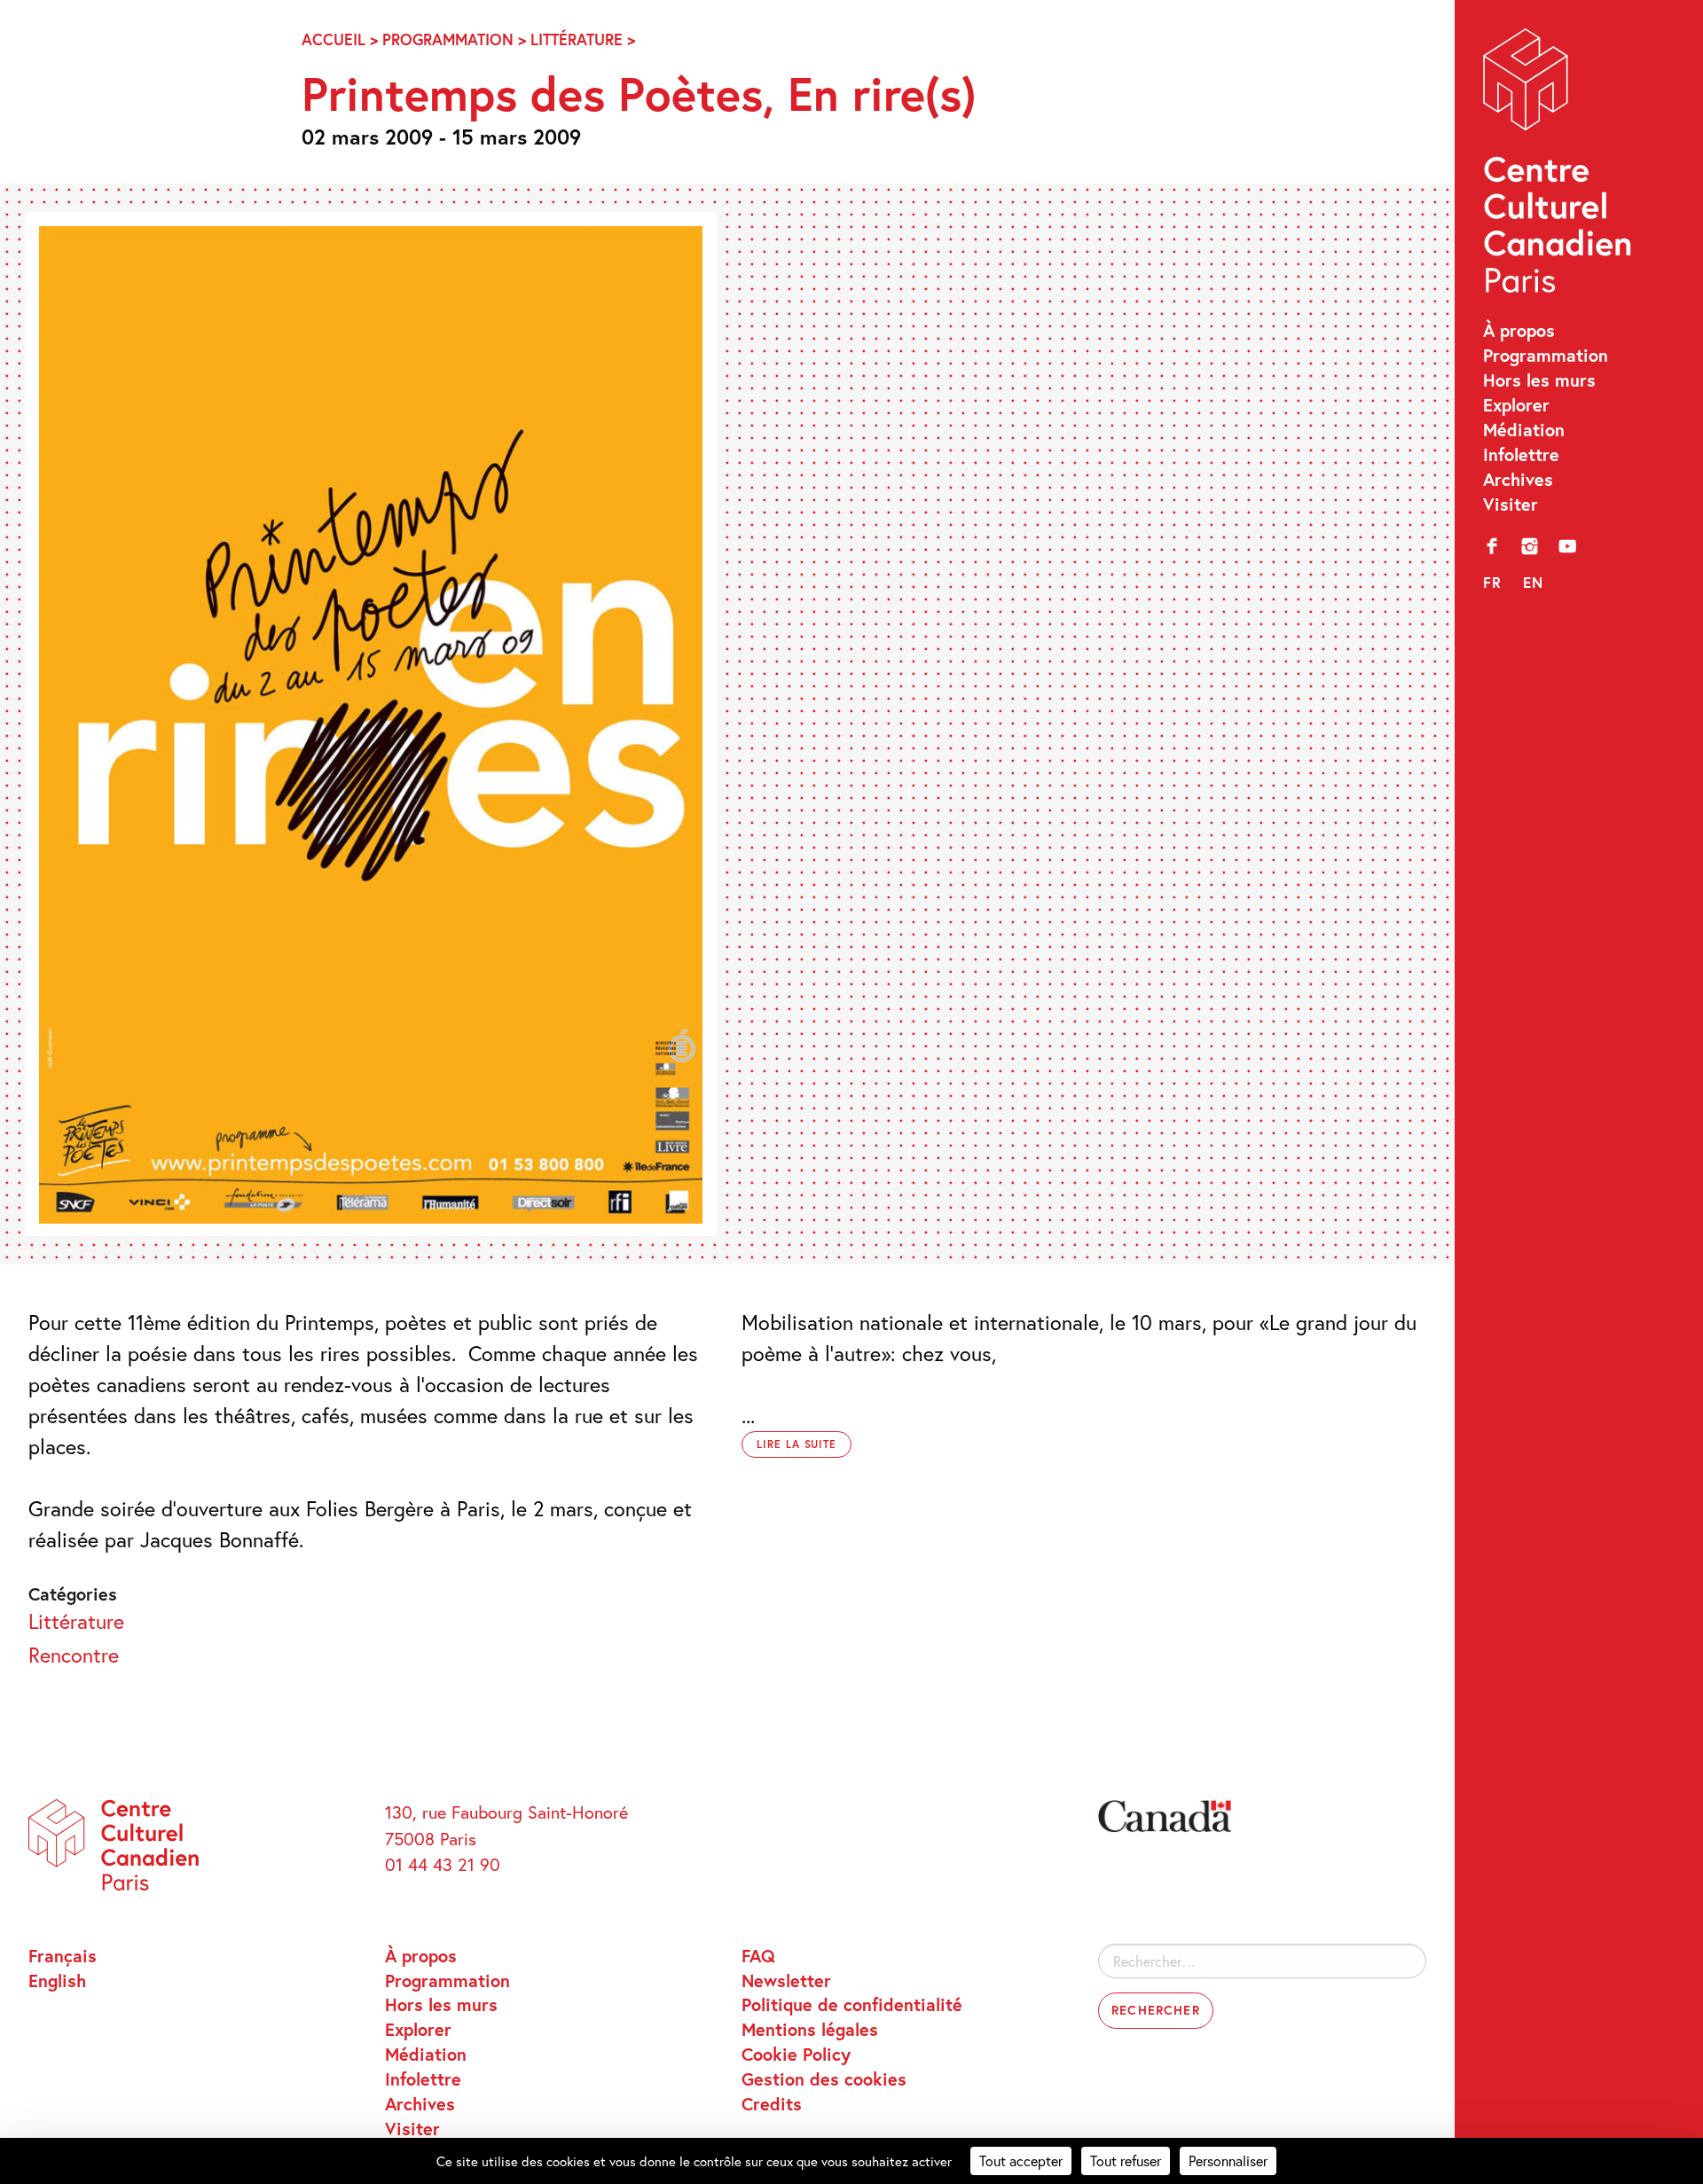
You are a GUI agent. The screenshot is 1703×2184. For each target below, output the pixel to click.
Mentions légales (810, 2029)
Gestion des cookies (824, 2078)
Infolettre (1521, 454)
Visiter (1511, 504)
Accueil (334, 39)
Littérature (577, 39)
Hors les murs (1539, 380)
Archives (1518, 479)
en (1534, 582)
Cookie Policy (796, 2054)
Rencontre (74, 1655)
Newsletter (786, 1980)
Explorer (1516, 404)
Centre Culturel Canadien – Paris (1560, 166)
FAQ (758, 1955)
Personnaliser (1228, 2161)
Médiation (1524, 429)
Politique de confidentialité (852, 2004)
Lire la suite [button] (797, 1444)
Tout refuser (1126, 2161)
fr (1493, 582)
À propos (1519, 330)
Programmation (1546, 355)
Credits (772, 2103)
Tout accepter (1021, 2161)
